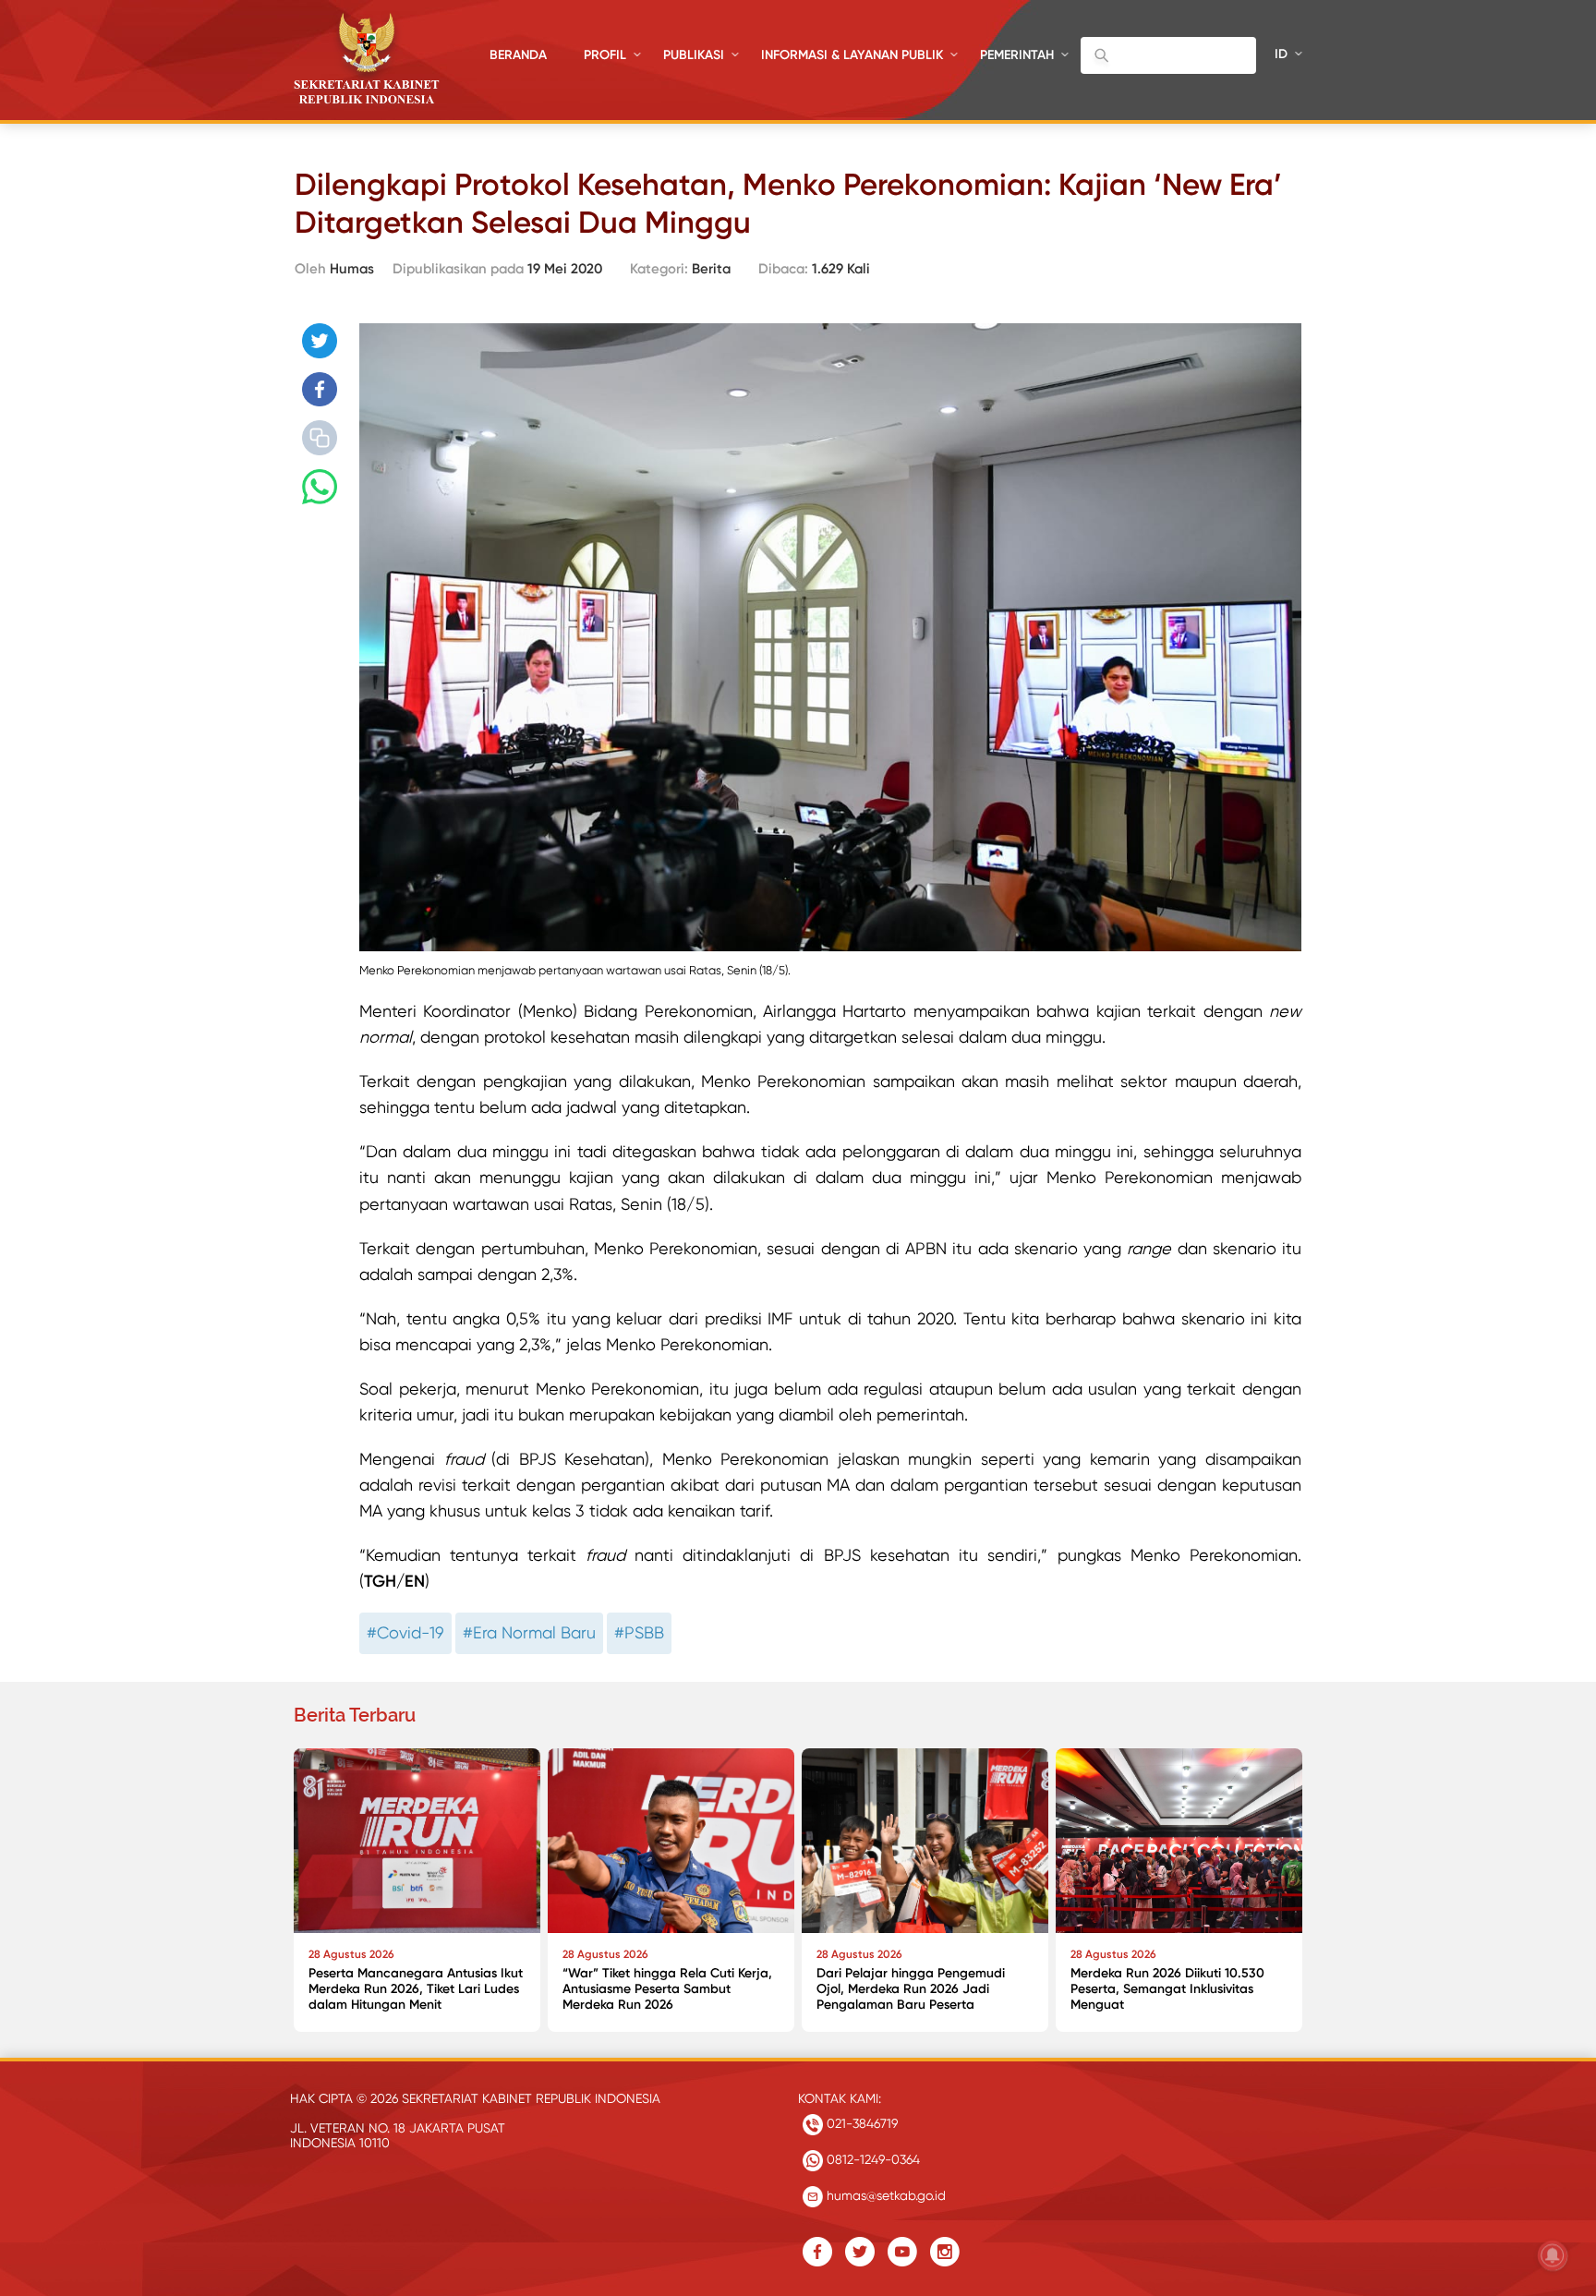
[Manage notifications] (1553, 2255)
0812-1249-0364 (871, 2159)
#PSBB (639, 1632)
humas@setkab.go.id (884, 2195)
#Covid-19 (405, 1632)
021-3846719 (860, 2123)
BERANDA (518, 55)
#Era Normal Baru (529, 1632)
